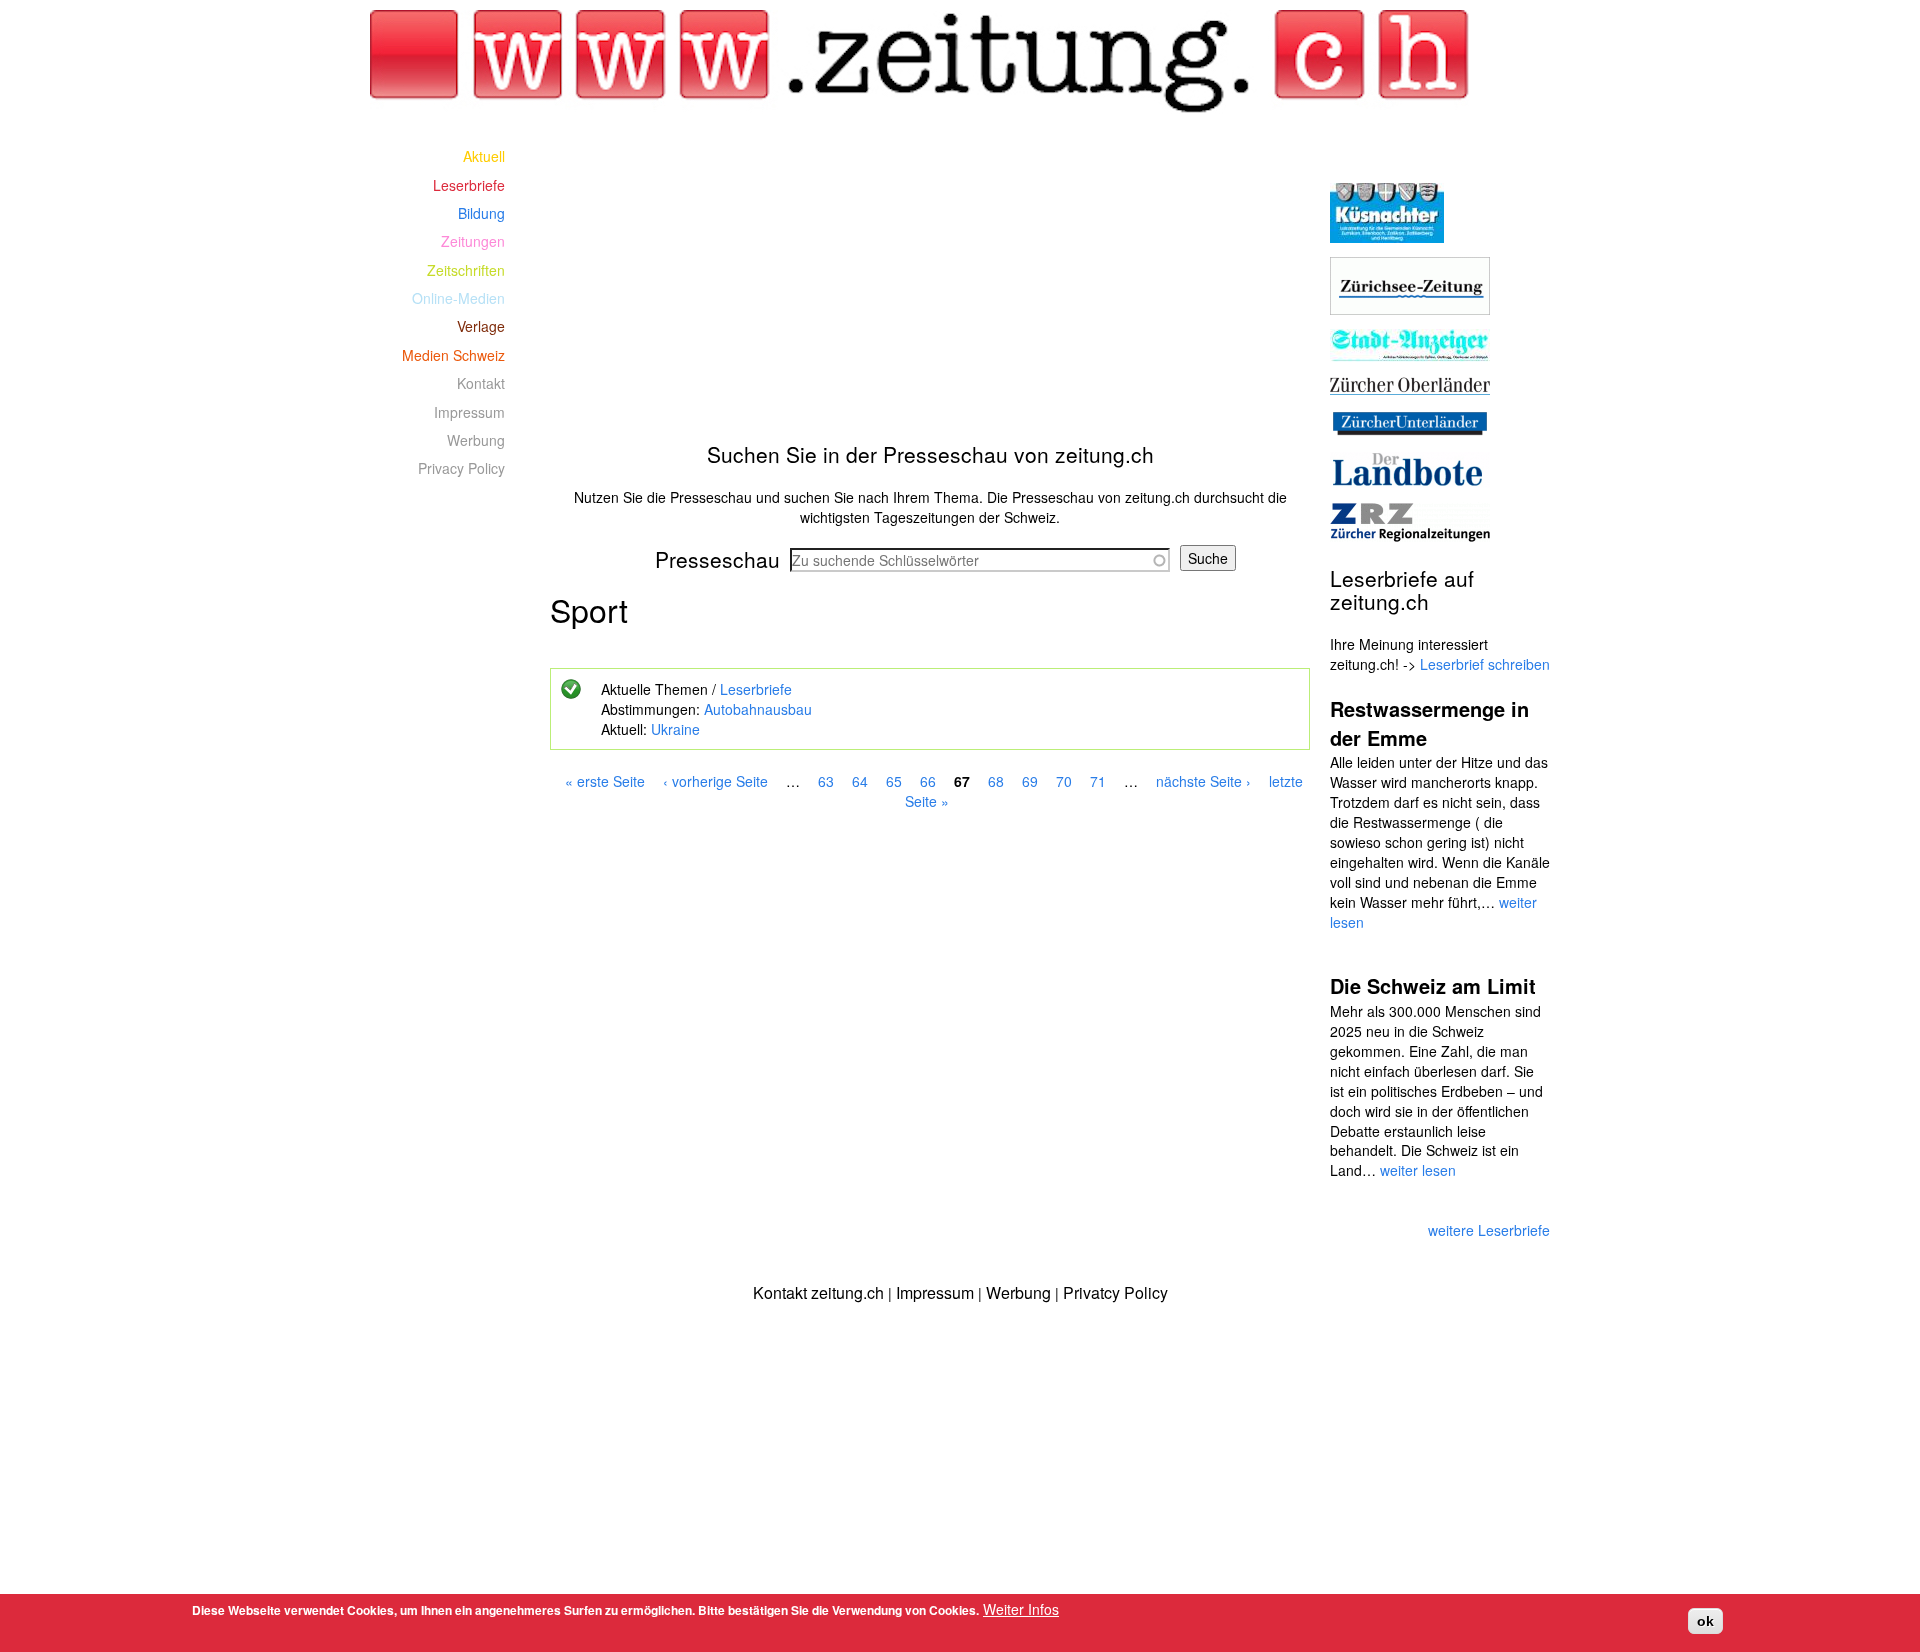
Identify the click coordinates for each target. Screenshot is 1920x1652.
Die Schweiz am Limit (1433, 985)
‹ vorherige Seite (715, 781)
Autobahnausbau (758, 709)
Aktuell (484, 156)
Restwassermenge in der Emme (1429, 723)
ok (1705, 1621)
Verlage (481, 326)
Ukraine (675, 729)
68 (996, 781)
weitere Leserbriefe (1489, 1230)
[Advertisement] (930, 282)
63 (826, 781)
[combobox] (980, 560)
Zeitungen (473, 241)
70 (1064, 781)
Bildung (481, 213)
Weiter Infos (1021, 1609)
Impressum (469, 412)
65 (894, 781)
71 (1098, 781)
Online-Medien (458, 298)
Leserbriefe (756, 689)
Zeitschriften (466, 270)
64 (860, 781)
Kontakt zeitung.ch (818, 1292)
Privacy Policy (461, 468)
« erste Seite (605, 781)
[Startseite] (930, 62)
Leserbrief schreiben (1485, 664)
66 (928, 781)
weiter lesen (1418, 1170)
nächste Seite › (1203, 781)
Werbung (476, 440)
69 (1030, 781)
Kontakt (481, 383)
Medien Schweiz (453, 355)
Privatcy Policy (1115, 1292)
